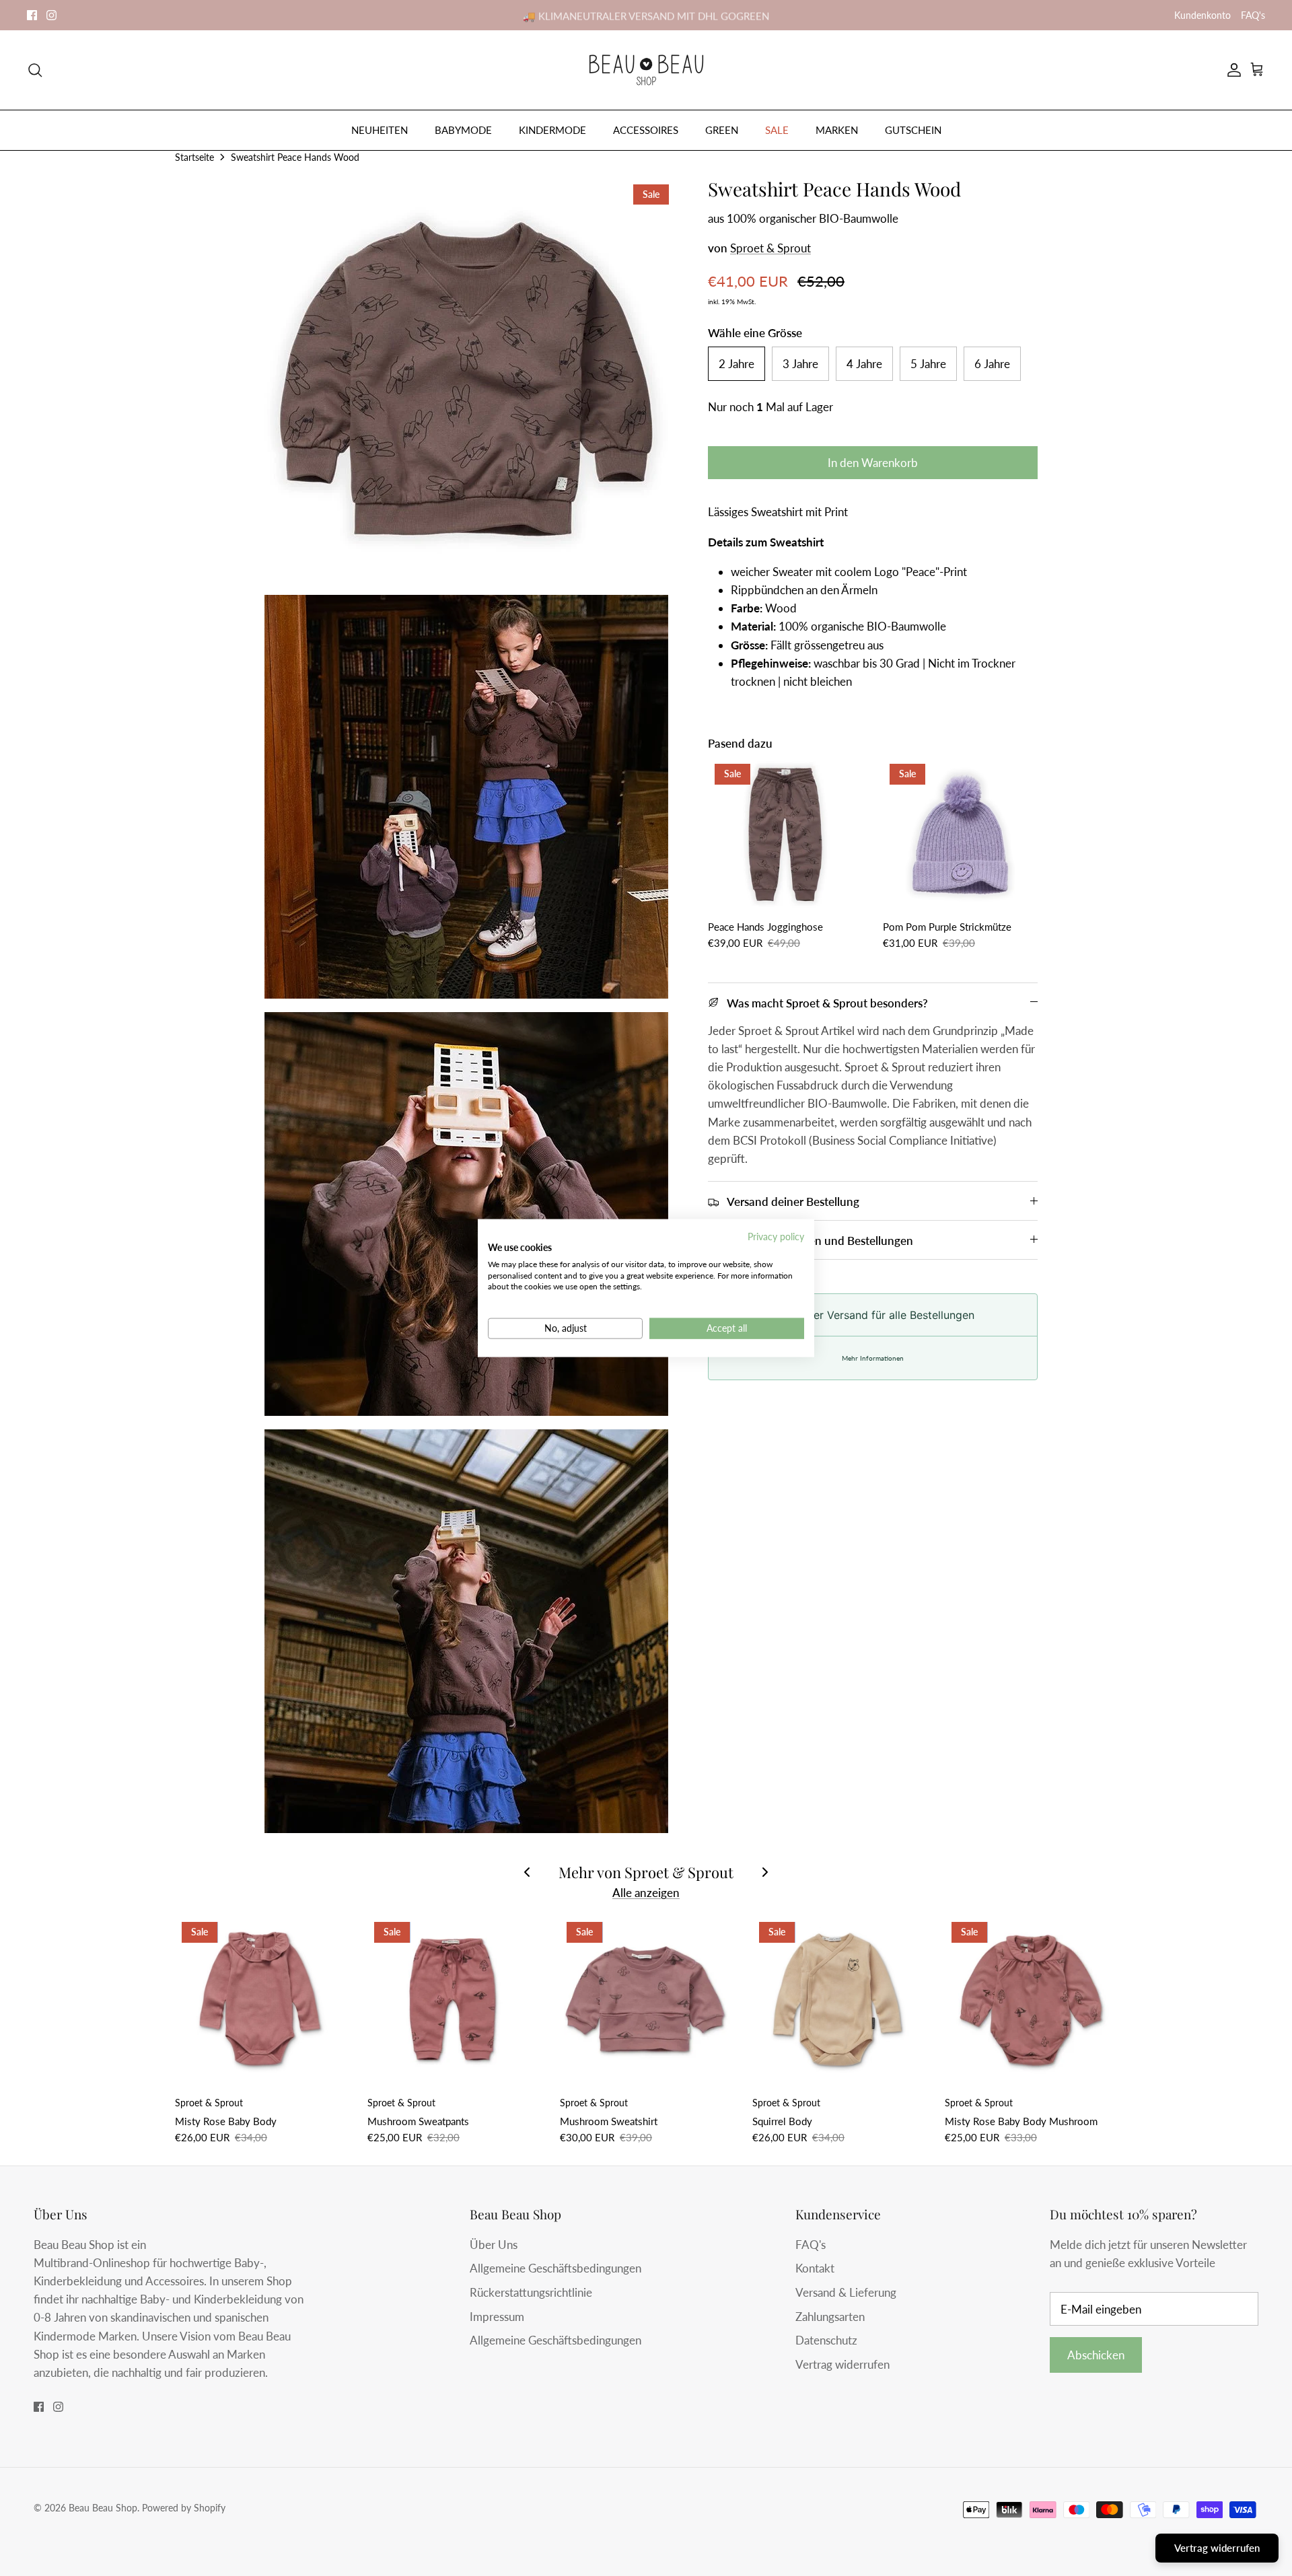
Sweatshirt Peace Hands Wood (295, 157)
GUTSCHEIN (913, 130)
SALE (777, 130)
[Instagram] (51, 15)
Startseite (194, 157)
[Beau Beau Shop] (646, 70)
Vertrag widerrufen (842, 2364)
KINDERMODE (552, 130)
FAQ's (1253, 15)
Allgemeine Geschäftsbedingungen (555, 2268)
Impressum (497, 2317)
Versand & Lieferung (846, 2292)
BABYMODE (463, 130)
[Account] (1231, 70)
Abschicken (1096, 2355)
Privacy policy (776, 1237)
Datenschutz (826, 2340)
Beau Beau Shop (103, 2508)
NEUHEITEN (380, 130)
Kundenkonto (1203, 15)
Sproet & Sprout (770, 248)
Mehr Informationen (873, 1358)
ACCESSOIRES (646, 130)
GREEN (722, 130)
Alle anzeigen (646, 1893)
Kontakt (815, 2268)
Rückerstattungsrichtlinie (531, 2292)
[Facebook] (32, 15)
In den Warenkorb (873, 463)
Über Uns (494, 2245)
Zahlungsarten (830, 2317)
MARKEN (837, 130)
